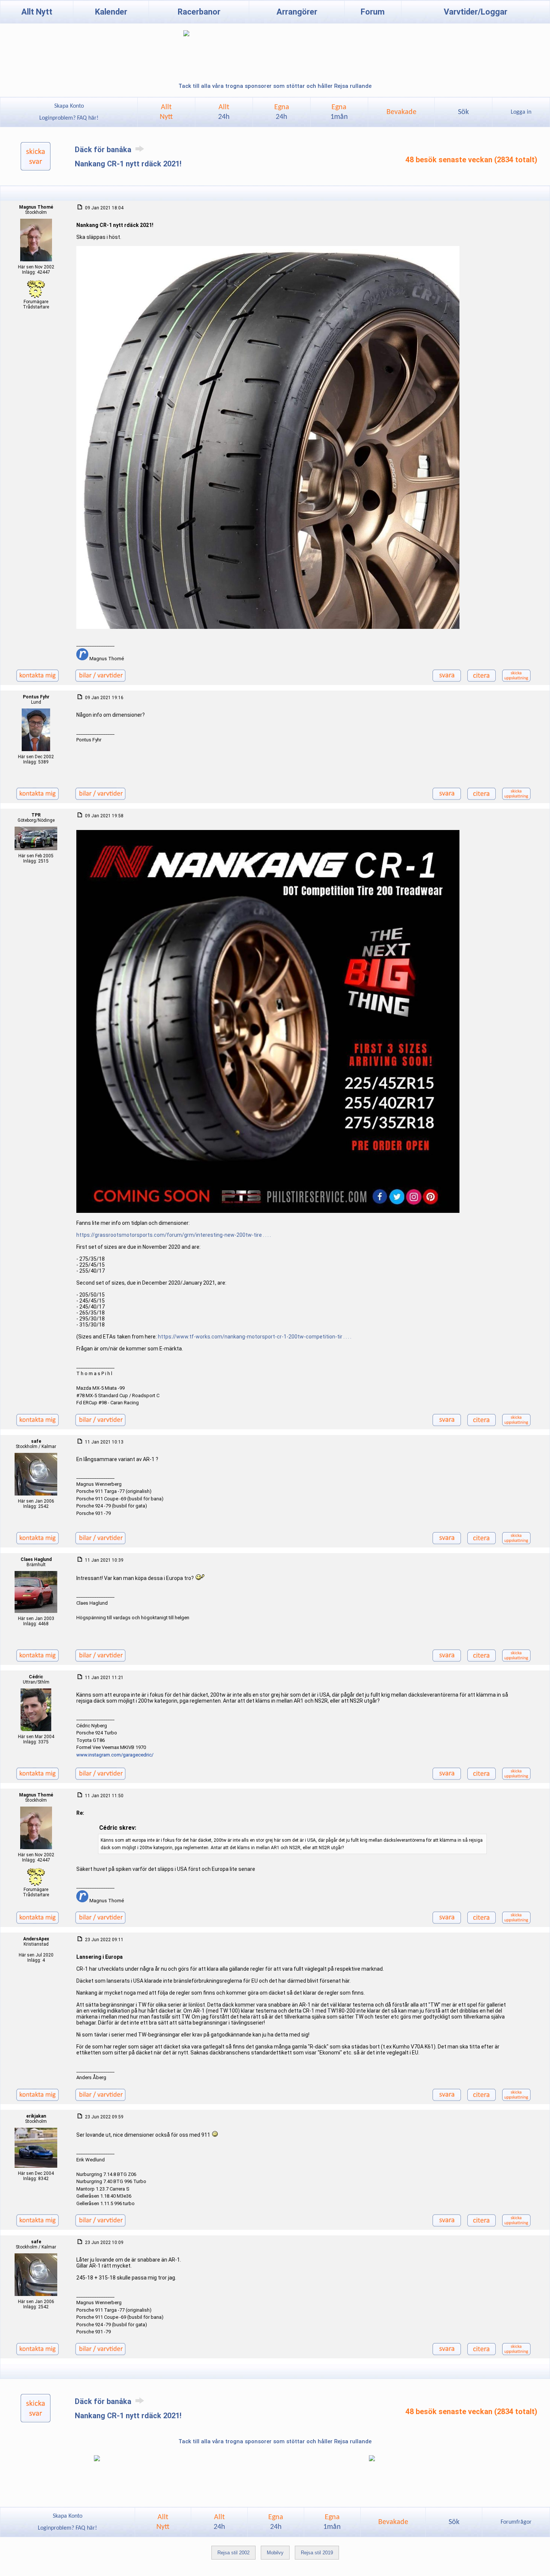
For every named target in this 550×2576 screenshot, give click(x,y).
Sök (463, 112)
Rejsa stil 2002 (233, 2553)
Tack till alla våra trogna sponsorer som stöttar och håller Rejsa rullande (275, 86)
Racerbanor (199, 12)
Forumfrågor (516, 2522)
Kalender (111, 12)
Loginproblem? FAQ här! (69, 118)
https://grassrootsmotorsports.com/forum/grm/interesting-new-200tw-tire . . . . (174, 1235)
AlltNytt (166, 112)
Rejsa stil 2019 (317, 2553)
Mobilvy (275, 2553)
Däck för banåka (104, 150)
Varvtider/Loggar (476, 12)
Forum (373, 12)
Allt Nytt (37, 12)
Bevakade (401, 112)
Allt (224, 112)
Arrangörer (297, 12)
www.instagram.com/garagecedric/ (115, 1755)
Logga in (521, 112)
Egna (282, 112)
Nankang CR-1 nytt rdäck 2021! (128, 164)
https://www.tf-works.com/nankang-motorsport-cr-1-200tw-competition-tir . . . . (255, 1337)
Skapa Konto (69, 106)
